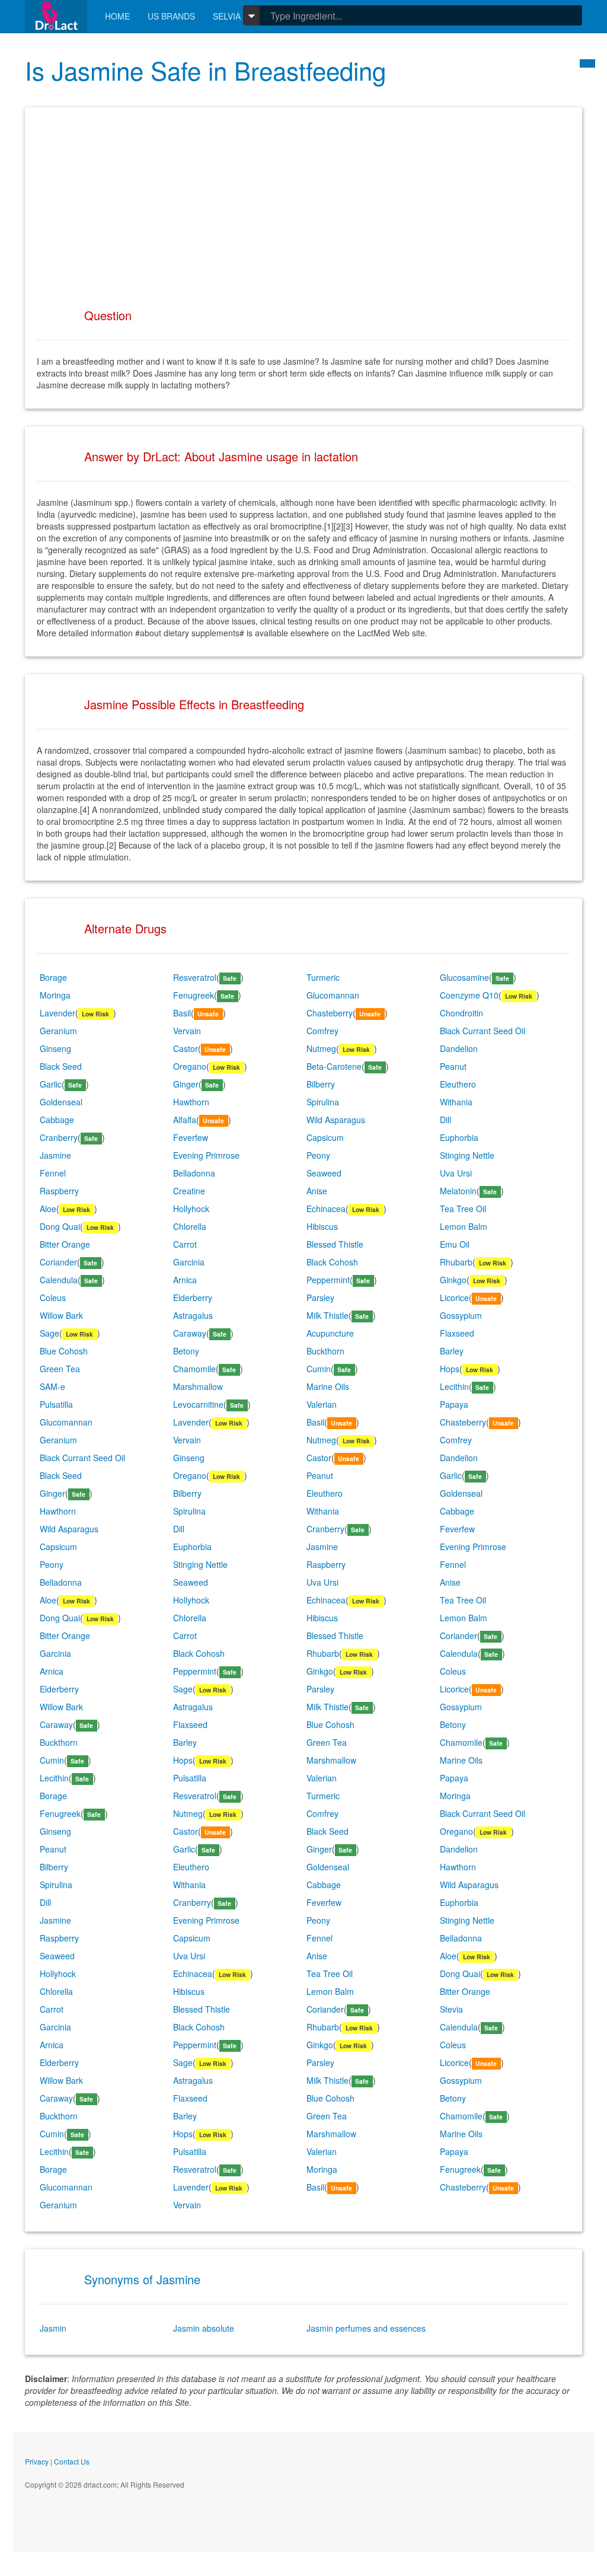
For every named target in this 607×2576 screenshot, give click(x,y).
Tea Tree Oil (463, 1209)
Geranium (58, 1031)
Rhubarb (456, 1262)
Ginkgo (453, 1280)
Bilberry (321, 1084)
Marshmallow (198, 1386)
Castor (186, 1048)
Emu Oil (455, 1244)
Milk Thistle (328, 1315)
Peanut (453, 1066)
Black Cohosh (332, 1262)
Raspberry (59, 1191)
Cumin (319, 1369)
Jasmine (55, 1155)
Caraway (190, 1333)
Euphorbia (459, 1137)
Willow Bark (61, 1315)
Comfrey (322, 1031)
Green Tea (60, 1369)
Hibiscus (322, 1226)
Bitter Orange (65, 1244)
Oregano (190, 1066)
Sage (49, 1333)
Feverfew (191, 1137)
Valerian (322, 1404)
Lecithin (454, 1386)
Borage (53, 977)
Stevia (451, 2009)
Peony (318, 1155)
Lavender (57, 1013)
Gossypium (461, 1315)
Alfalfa (185, 1120)
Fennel (53, 1173)
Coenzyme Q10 (469, 995)
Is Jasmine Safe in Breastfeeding (205, 70)
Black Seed (61, 1066)
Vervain (187, 1031)
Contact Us (72, 2461)
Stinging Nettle (467, 1155)
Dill (445, 1120)
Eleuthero (458, 1084)
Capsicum (325, 1137)
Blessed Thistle (335, 1244)
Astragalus (193, 1315)
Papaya (454, 1404)
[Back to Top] (587, 63)
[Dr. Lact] (56, 16)
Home (117, 16)
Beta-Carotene (334, 1066)
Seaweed (324, 1173)
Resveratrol (195, 977)
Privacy (37, 2461)
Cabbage (57, 1120)
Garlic (51, 1084)
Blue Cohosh (64, 1351)
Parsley (320, 1297)
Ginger (186, 1084)
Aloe (48, 1209)
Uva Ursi (456, 1173)
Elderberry (193, 1297)
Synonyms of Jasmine (142, 2279)
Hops (450, 1369)
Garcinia (189, 1262)
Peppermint (328, 1280)
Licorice (454, 1297)
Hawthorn (191, 1102)
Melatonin (458, 1191)
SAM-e (52, 1386)
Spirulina (323, 1102)
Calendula (59, 1280)
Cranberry (59, 1137)
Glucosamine (464, 977)
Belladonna (194, 1173)
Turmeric (323, 977)
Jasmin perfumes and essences (366, 2328)
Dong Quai (60, 1226)
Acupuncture (330, 1333)
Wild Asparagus (336, 1120)
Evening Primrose (206, 1155)
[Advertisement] (303, 202)
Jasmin (53, 2328)
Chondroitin (461, 1013)
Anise (317, 1191)
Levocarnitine (198, 1404)
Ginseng (55, 1048)
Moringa (55, 995)
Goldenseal (61, 1102)
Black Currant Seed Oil (483, 1031)
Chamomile (194, 1369)
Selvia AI (232, 16)
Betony (186, 1351)
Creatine (189, 1191)
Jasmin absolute (204, 2328)
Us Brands (171, 16)
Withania (456, 1102)
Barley (452, 1351)
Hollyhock (191, 1209)
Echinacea (326, 1209)
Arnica (185, 1280)
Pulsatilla (56, 1404)
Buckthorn (325, 1351)
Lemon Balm (464, 1226)
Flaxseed (457, 1333)
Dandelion (459, 1048)
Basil (182, 1013)
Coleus (53, 1297)
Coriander (58, 1262)
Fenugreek (194, 995)
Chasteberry (330, 1013)
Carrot (185, 1244)
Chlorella (190, 1226)
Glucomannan (333, 995)
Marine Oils (328, 1386)
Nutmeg (321, 1048)
